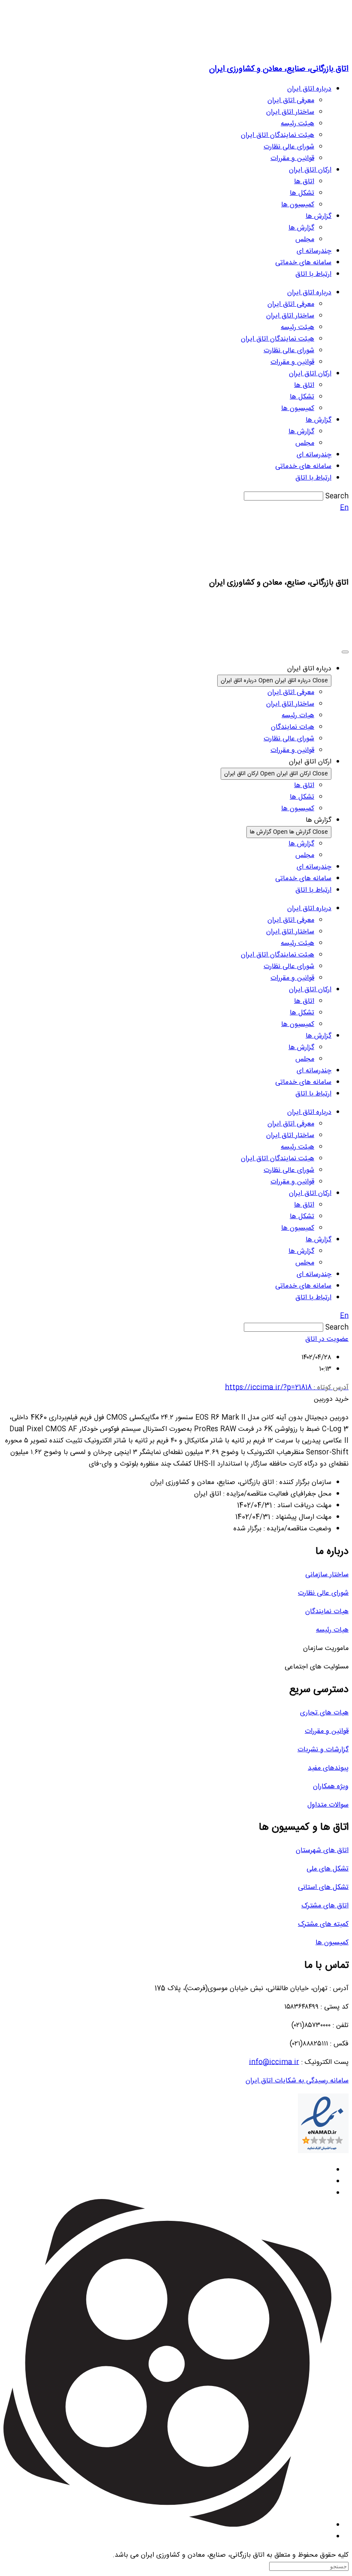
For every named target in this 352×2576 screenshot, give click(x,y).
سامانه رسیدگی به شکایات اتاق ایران (297, 2081)
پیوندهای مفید (328, 1768)
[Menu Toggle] (345, 652)
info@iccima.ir (274, 2062)
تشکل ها (302, 193)
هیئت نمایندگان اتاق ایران (278, 135)
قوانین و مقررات (292, 158)
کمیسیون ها (298, 205)
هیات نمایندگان (327, 1612)
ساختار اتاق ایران (290, 112)
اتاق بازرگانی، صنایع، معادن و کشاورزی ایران (279, 69)
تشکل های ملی (328, 1869)
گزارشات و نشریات (323, 1750)
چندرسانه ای (314, 251)
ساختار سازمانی (327, 1575)
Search (337, 496)
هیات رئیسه (332, 1630)
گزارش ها (319, 216)
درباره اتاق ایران (309, 89)
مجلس (305, 240)
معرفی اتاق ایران (291, 101)
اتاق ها (304, 182)
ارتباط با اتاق (313, 274)
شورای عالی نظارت (289, 147)
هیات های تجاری (324, 1713)
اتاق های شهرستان (322, 1851)
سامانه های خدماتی (303, 263)
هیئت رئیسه (297, 124)
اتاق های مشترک (325, 1906)
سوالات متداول (328, 1805)
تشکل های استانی (323, 1887)
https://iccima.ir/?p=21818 (287, 1388)
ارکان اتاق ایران (310, 170)
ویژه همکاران (331, 1787)
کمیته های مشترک (323, 1924)
